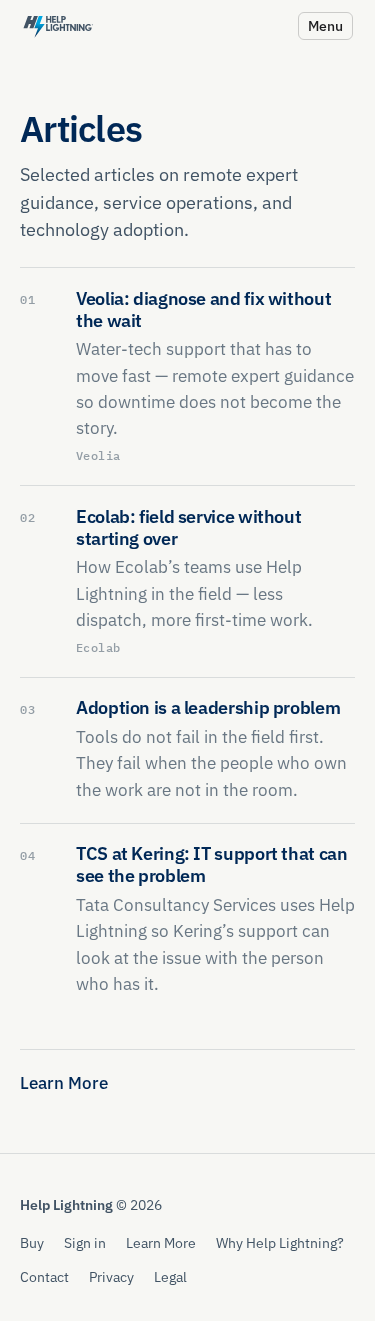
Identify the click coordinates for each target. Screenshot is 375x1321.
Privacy (111, 1276)
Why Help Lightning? (280, 1242)
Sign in (85, 1242)
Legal (170, 1276)
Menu (325, 25)
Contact (44, 1276)
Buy (32, 1242)
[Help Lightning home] (58, 25)
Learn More (64, 1083)
